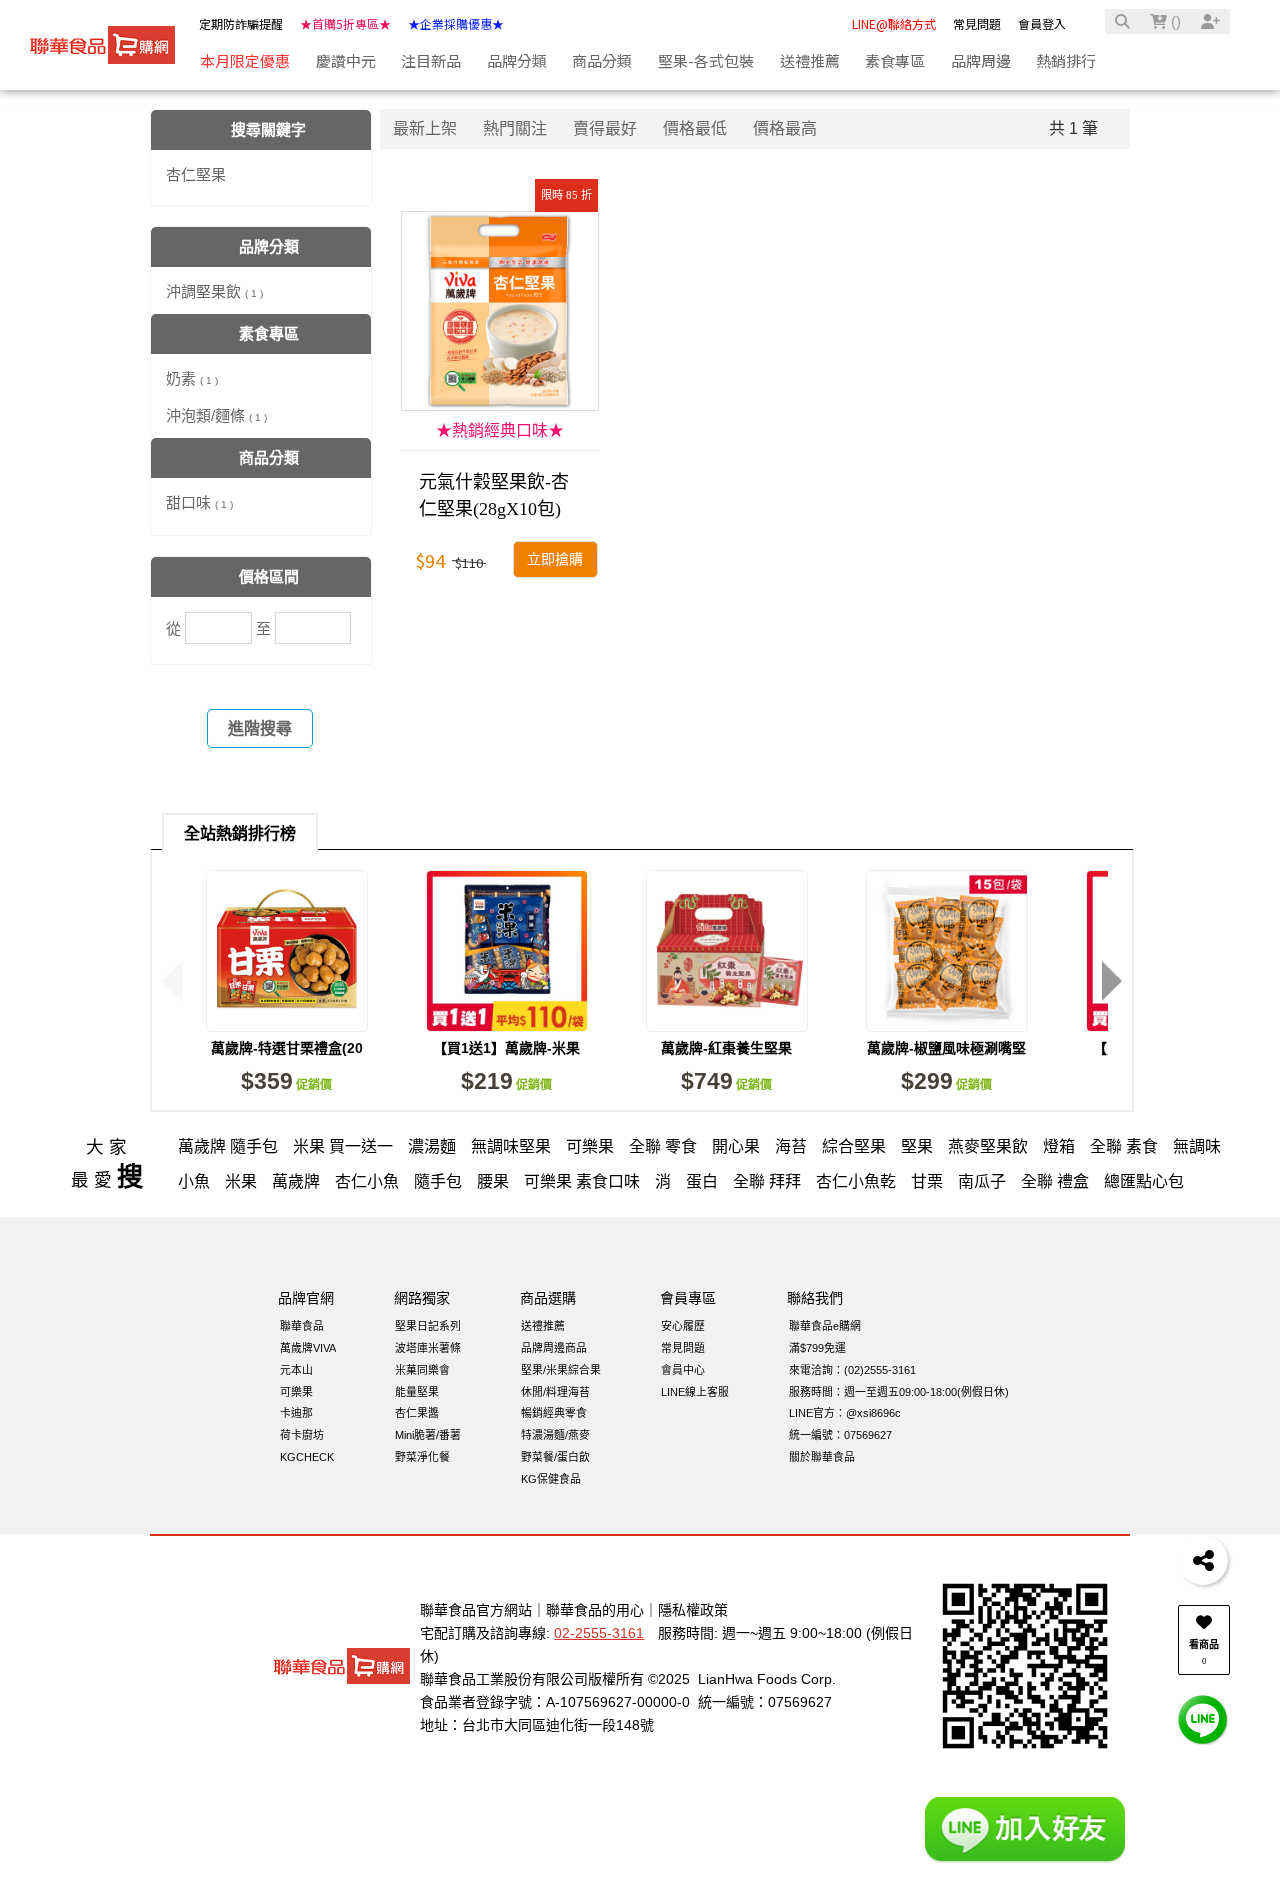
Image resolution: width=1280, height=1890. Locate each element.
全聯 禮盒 (1055, 1181)
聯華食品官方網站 (476, 1610)
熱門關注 (515, 128)
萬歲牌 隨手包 (228, 1146)
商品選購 (548, 1298)
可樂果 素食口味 (582, 1181)
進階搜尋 (260, 728)
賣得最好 (605, 128)
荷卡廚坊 (302, 1435)
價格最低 (695, 128)
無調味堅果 (511, 1146)
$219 (506, 1081)
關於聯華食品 (822, 1457)
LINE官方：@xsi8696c (845, 1413)
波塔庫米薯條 (428, 1348)
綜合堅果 (854, 1146)
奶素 (192, 378)
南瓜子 (982, 1181)
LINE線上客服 (695, 1392)
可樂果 (590, 1146)
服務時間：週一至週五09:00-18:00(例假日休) (899, 1392)
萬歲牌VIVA (308, 1348)
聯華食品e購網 (825, 1326)
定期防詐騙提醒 (241, 23)
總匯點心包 (1144, 1181)
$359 (286, 1081)
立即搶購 (555, 559)
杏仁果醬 (417, 1413)
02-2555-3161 (599, 1633)
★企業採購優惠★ (456, 23)
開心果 (736, 1146)
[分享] (1203, 1560)
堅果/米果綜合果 (561, 1370)
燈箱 (1059, 1146)
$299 (946, 1081)
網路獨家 (422, 1298)
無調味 (1197, 1146)
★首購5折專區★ (345, 23)
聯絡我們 (815, 1298)
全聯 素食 (1124, 1146)
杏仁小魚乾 (856, 1181)
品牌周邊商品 (554, 1348)
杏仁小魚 (367, 1181)
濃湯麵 (432, 1146)
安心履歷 (683, 1326)
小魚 (194, 1181)
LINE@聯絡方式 (894, 23)
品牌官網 (306, 1298)
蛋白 (702, 1181)
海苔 (791, 1146)
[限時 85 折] (500, 311)
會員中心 (683, 1370)
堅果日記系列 (428, 1326)
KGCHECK (307, 1457)
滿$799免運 (817, 1348)
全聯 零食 (663, 1146)
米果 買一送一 (343, 1146)
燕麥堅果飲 (988, 1146)
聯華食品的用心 (595, 1610)
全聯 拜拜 (767, 1181)
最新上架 (425, 128)
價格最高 (785, 128)
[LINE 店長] (1203, 1718)
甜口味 (199, 502)
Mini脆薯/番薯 (428, 1435)
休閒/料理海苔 (555, 1392)
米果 (241, 1181)
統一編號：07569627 (840, 1435)
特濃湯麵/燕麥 (555, 1435)
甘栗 (927, 1181)
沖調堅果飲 (214, 291)
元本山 (296, 1370)
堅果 (917, 1146)
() (1174, 21)
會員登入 (1042, 23)
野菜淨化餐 (422, 1457)
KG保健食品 (551, 1479)
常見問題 (977, 23)
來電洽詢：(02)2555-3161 (852, 1370)
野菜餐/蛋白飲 (555, 1457)
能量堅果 (417, 1392)
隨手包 (438, 1181)
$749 (726, 1081)
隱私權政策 (693, 1610)
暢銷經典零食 (554, 1413)
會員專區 (688, 1298)
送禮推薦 (543, 1326)
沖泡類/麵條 (216, 415)
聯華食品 (302, 1326)
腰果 (493, 1181)
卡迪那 (296, 1413)
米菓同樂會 (422, 1370)
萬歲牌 (296, 1181)
